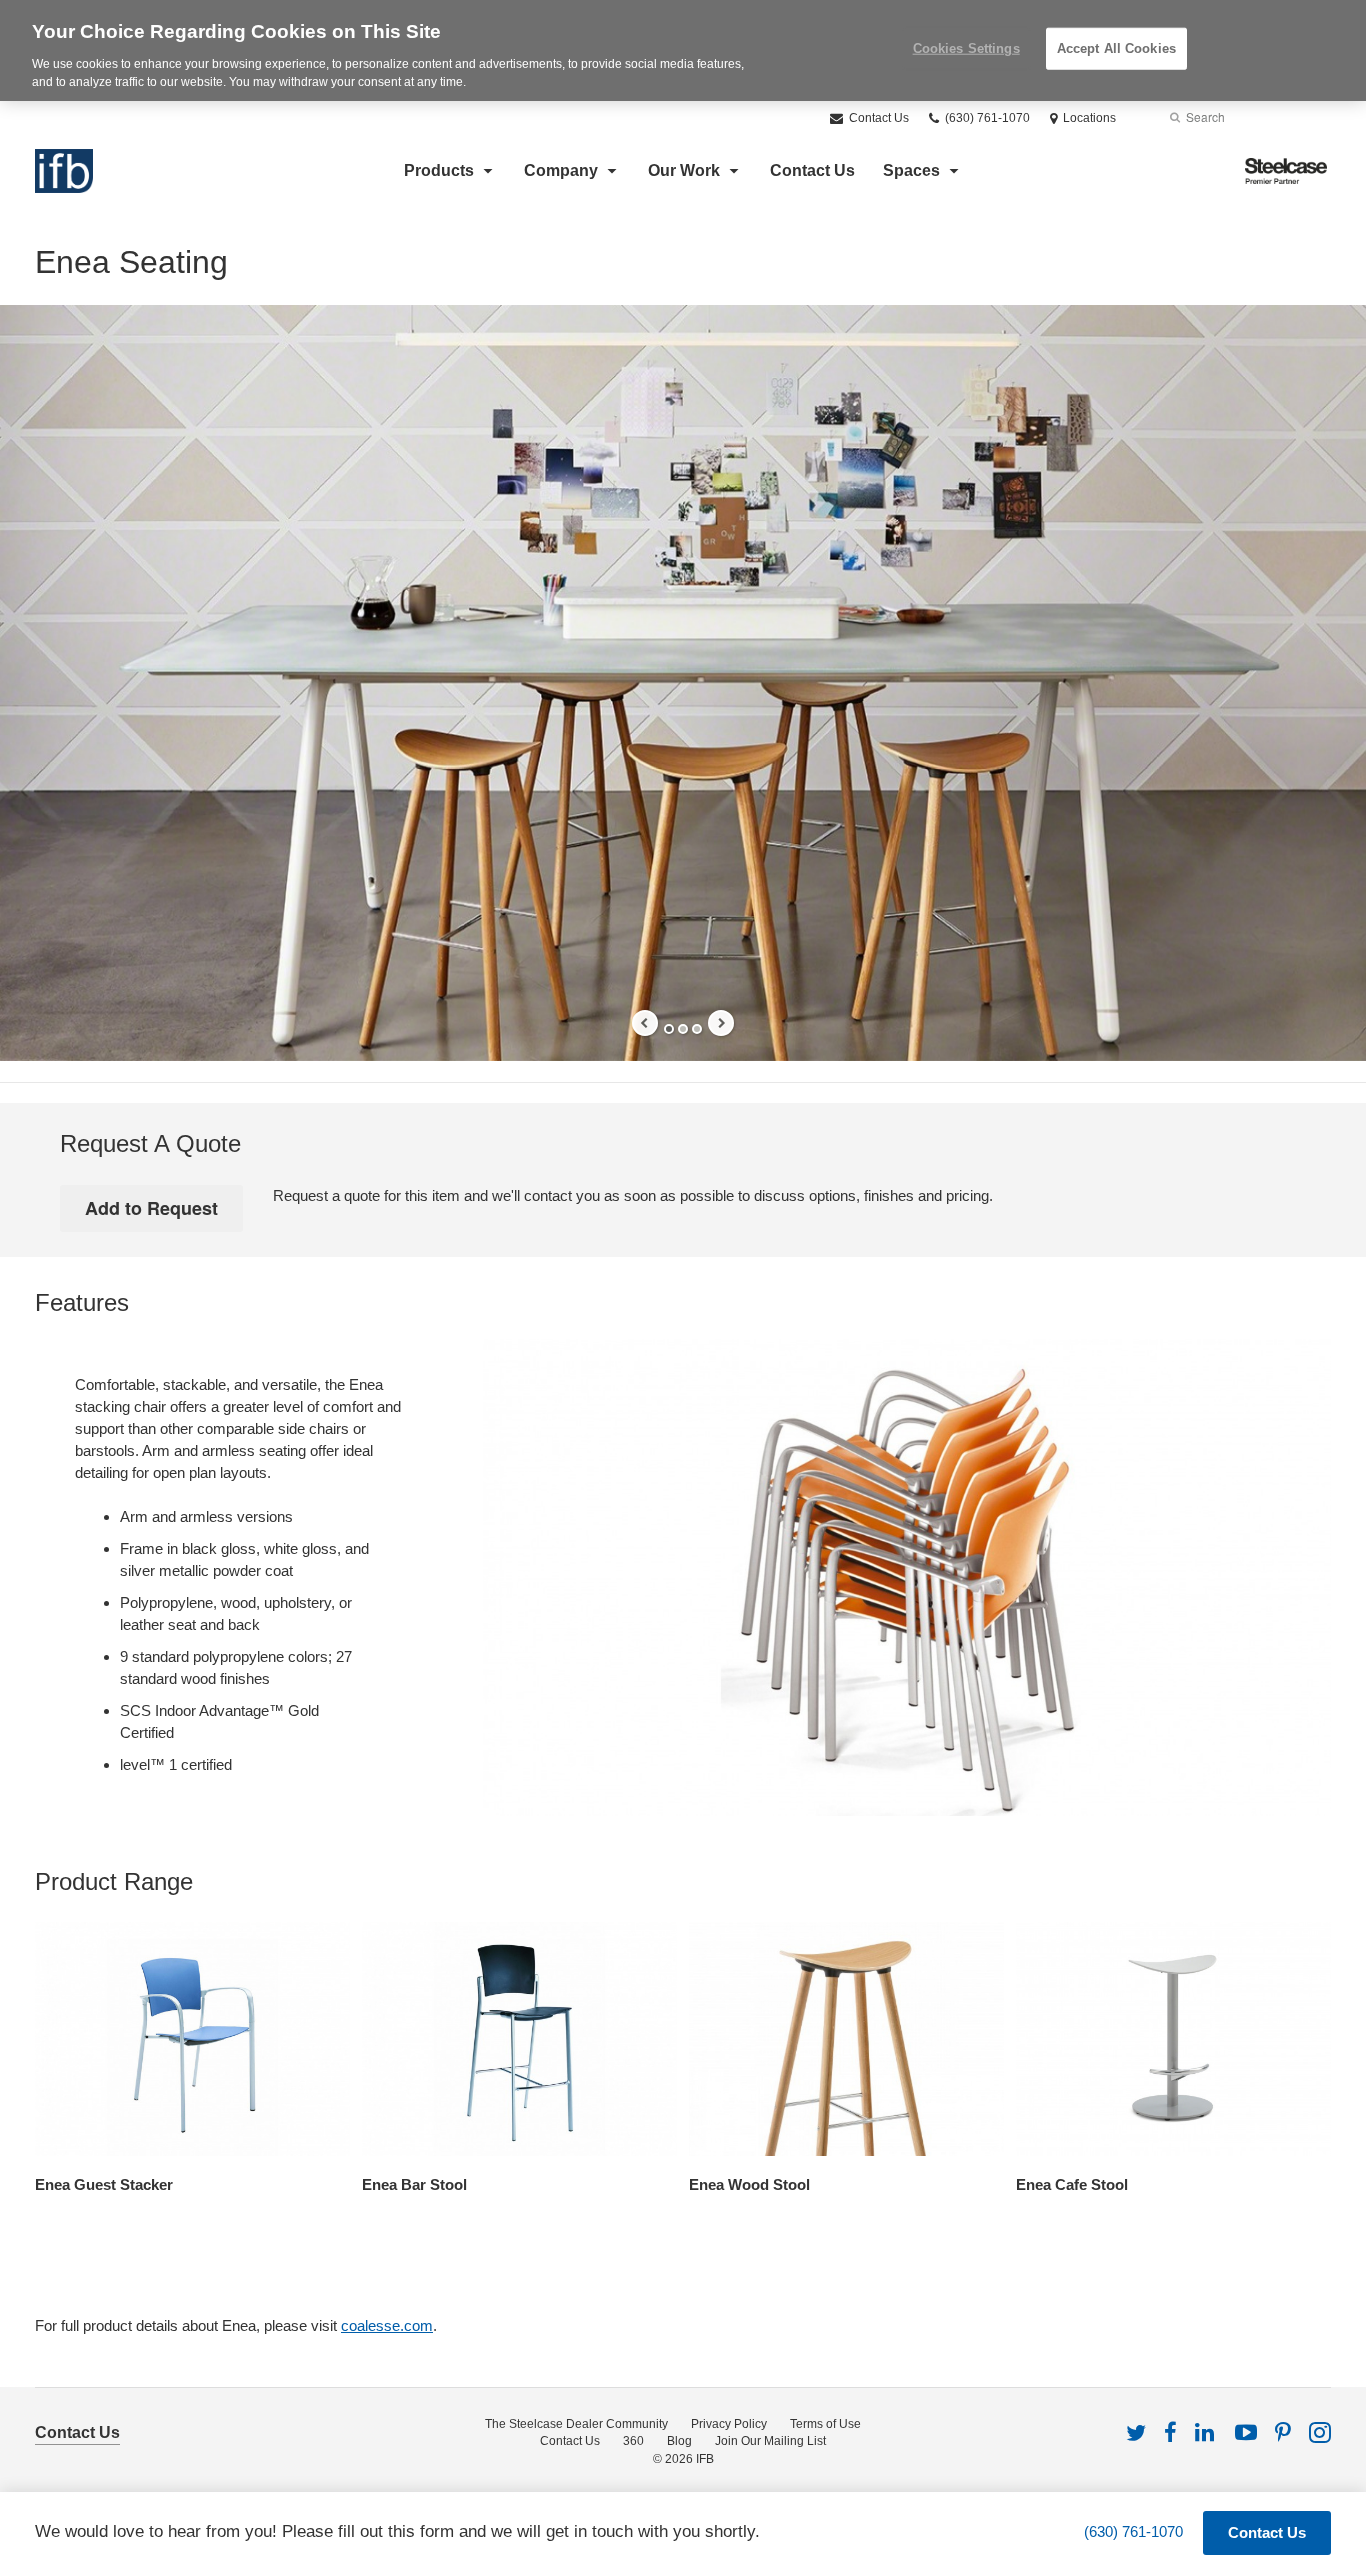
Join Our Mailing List (770, 2441)
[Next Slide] (721, 1023)
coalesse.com (387, 2325)
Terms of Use (825, 2424)
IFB (705, 2459)
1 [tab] (669, 1029)
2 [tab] (683, 1029)
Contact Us (877, 118)
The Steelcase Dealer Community (576, 2424)
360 (633, 2441)
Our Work (684, 170)
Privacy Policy (729, 2424)
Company (561, 170)
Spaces (911, 170)
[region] (683, 50)
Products (439, 170)
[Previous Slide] (645, 1023)
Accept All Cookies (1116, 48)
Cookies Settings (966, 48)
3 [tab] (697, 1029)
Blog (679, 2441)
